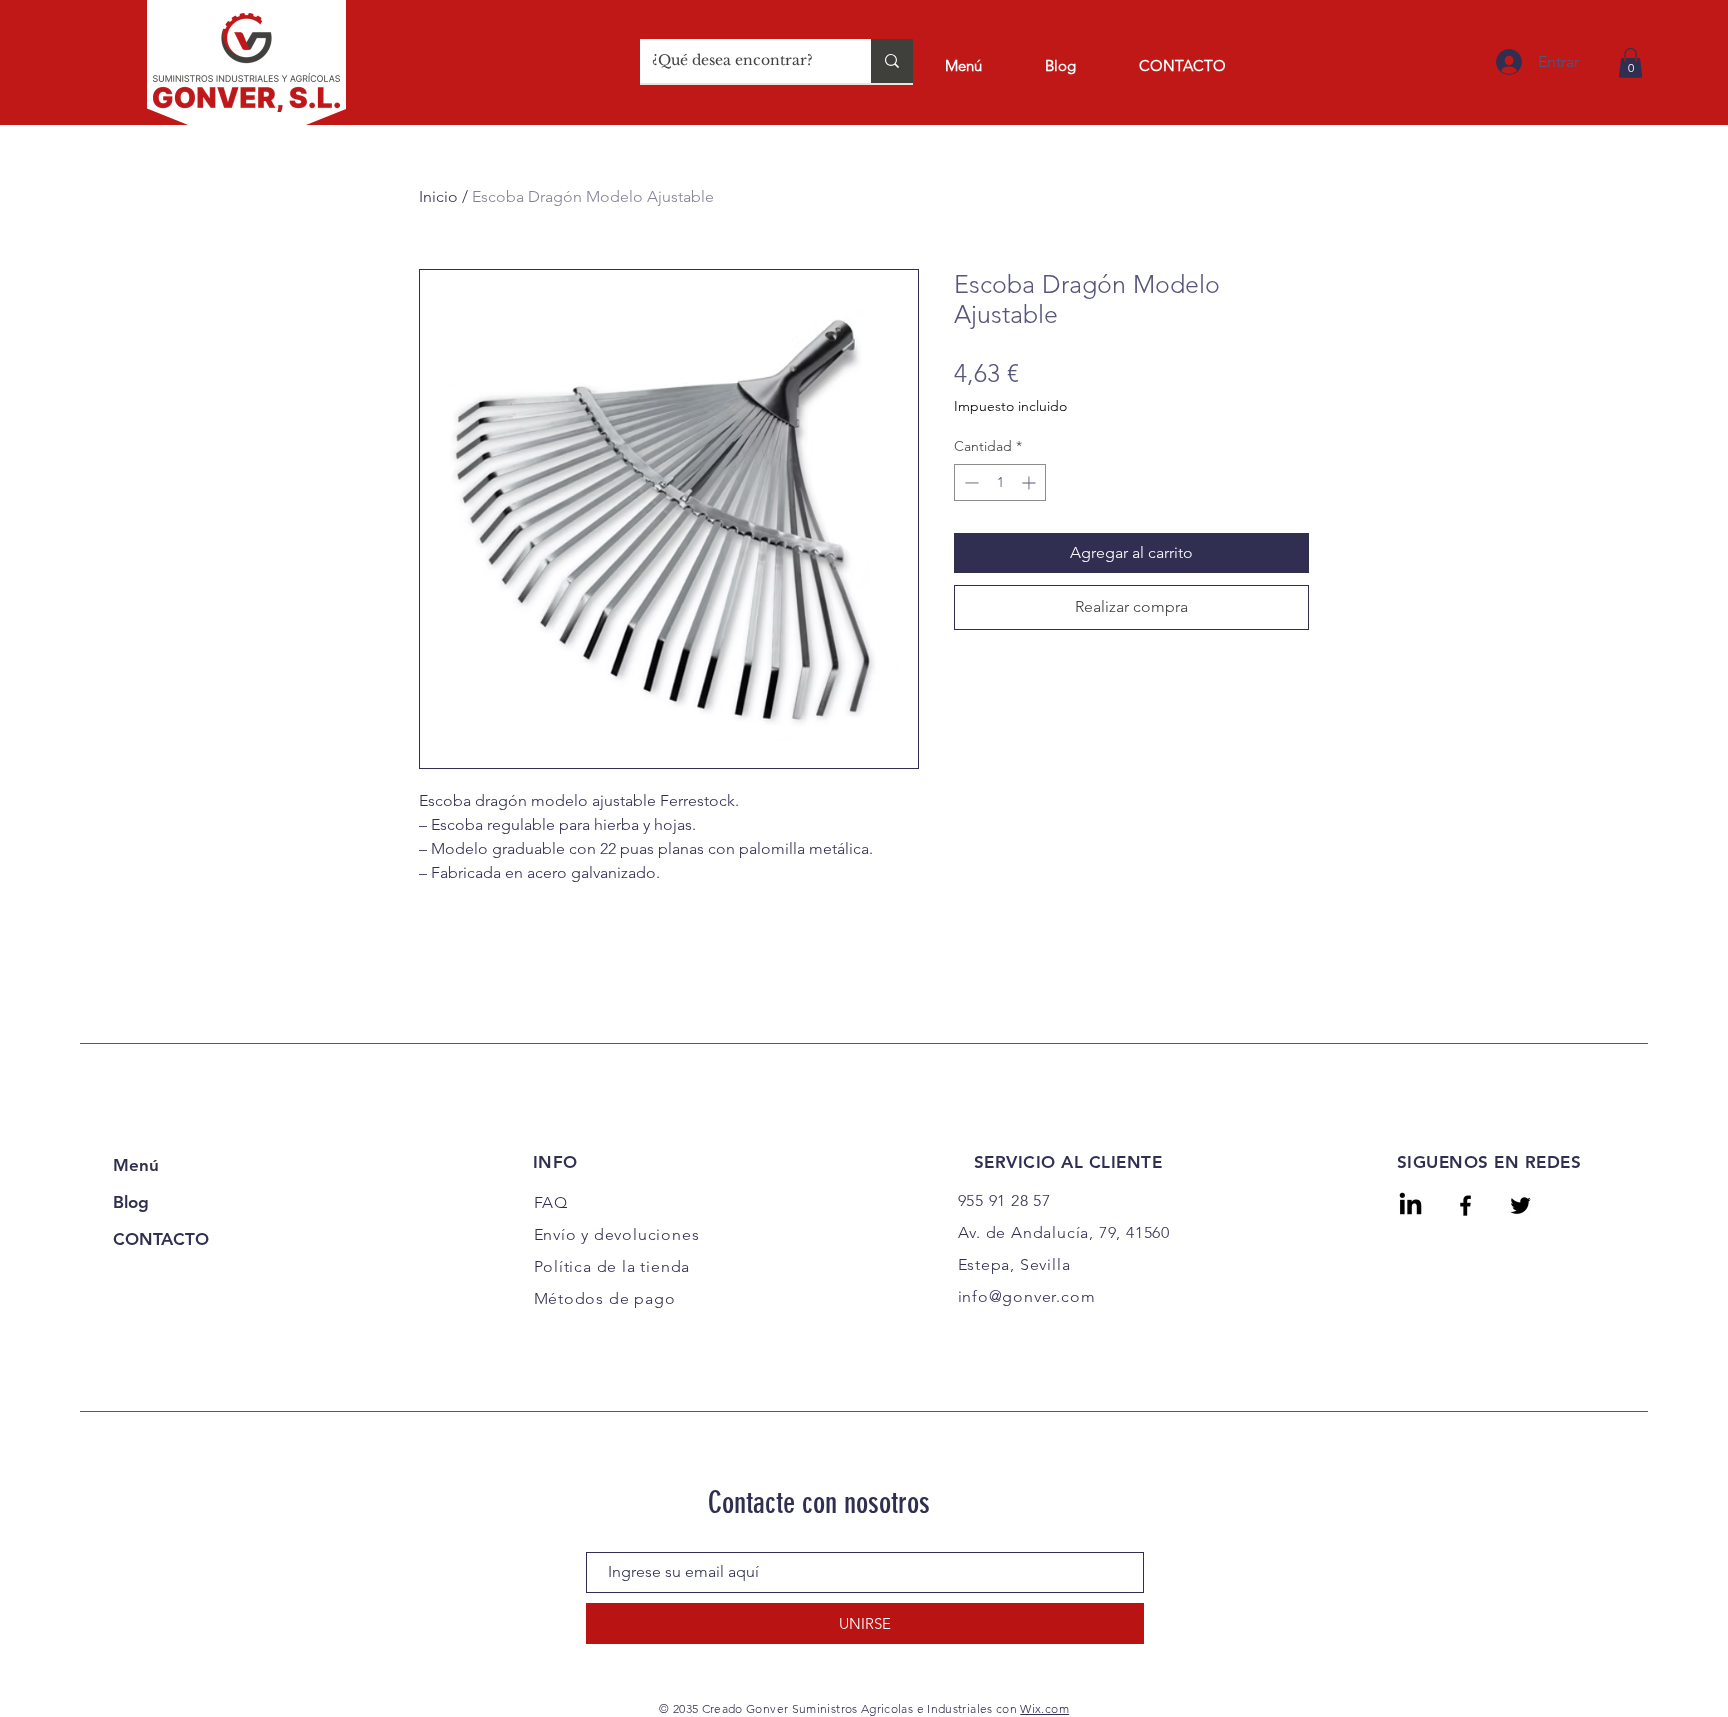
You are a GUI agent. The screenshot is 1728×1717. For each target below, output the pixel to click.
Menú (136, 1165)
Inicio (438, 196)
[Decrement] (969, 482)
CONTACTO (161, 1239)
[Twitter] (1520, 1205)
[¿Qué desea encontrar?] (892, 61)
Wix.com (1044, 1708)
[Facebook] (1465, 1205)
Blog (131, 1202)
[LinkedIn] (1410, 1205)
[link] (1630, 63)
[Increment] (1030, 482)
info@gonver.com (1027, 1296)
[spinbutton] (1000, 482)
